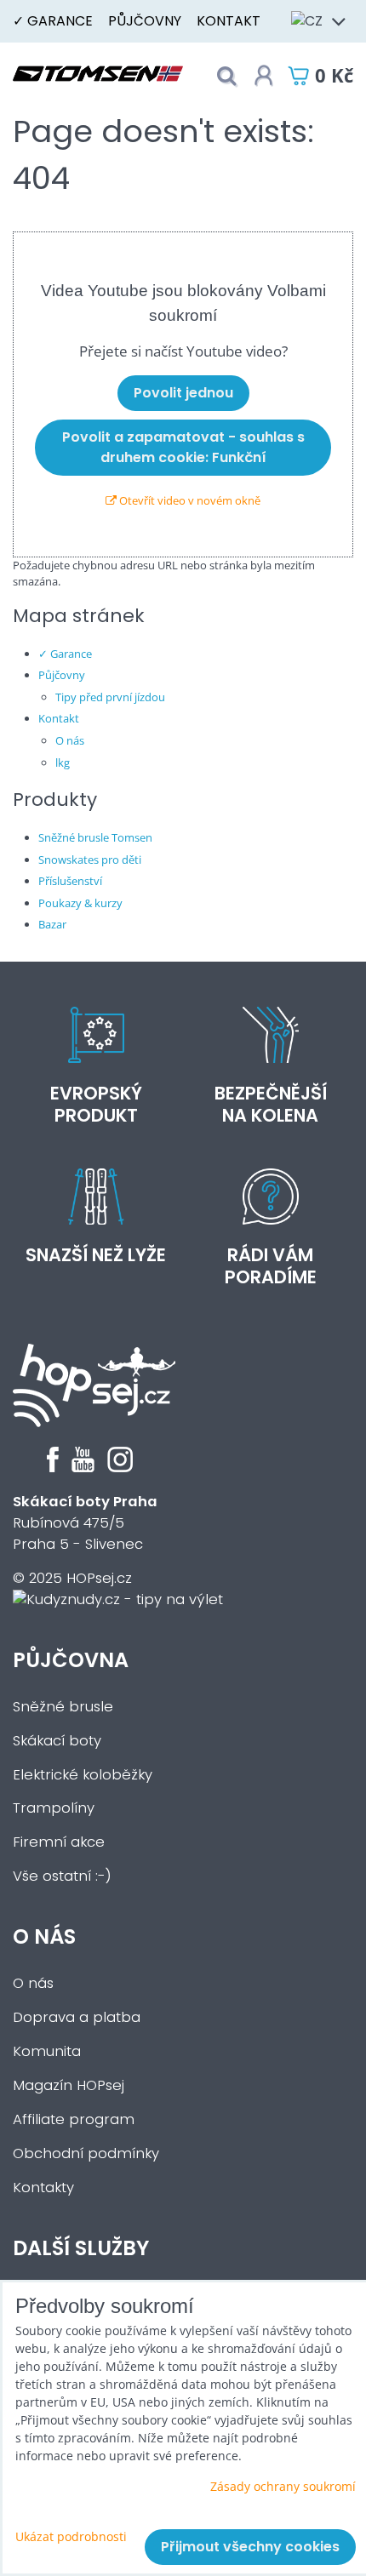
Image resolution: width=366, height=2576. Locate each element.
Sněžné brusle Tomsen (95, 837)
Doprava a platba (77, 2017)
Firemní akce (59, 1842)
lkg (63, 763)
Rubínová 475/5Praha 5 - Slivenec (85, 1523)
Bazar (52, 924)
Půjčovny (145, 21)
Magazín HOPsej (69, 2085)
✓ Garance (53, 21)
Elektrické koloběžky (83, 1775)
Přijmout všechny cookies (250, 2547)
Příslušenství (70, 881)
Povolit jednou (183, 393)
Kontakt (229, 21)
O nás (70, 740)
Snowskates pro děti (90, 860)
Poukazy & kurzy (80, 903)
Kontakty (43, 2188)
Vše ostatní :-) (62, 1876)
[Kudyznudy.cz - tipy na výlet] (118, 1599)
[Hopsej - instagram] (120, 1468)
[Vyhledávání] (226, 76)
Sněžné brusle (63, 1707)
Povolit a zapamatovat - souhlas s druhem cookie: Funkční (183, 447)
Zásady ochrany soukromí (283, 2486)
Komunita (47, 2051)
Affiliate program (74, 2119)
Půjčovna (71, 1660)
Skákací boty (57, 1741)
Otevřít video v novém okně (189, 500)
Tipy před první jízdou (110, 697)
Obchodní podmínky (86, 2153)
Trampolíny (54, 1808)
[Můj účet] (264, 76)
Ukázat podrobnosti (71, 2536)
